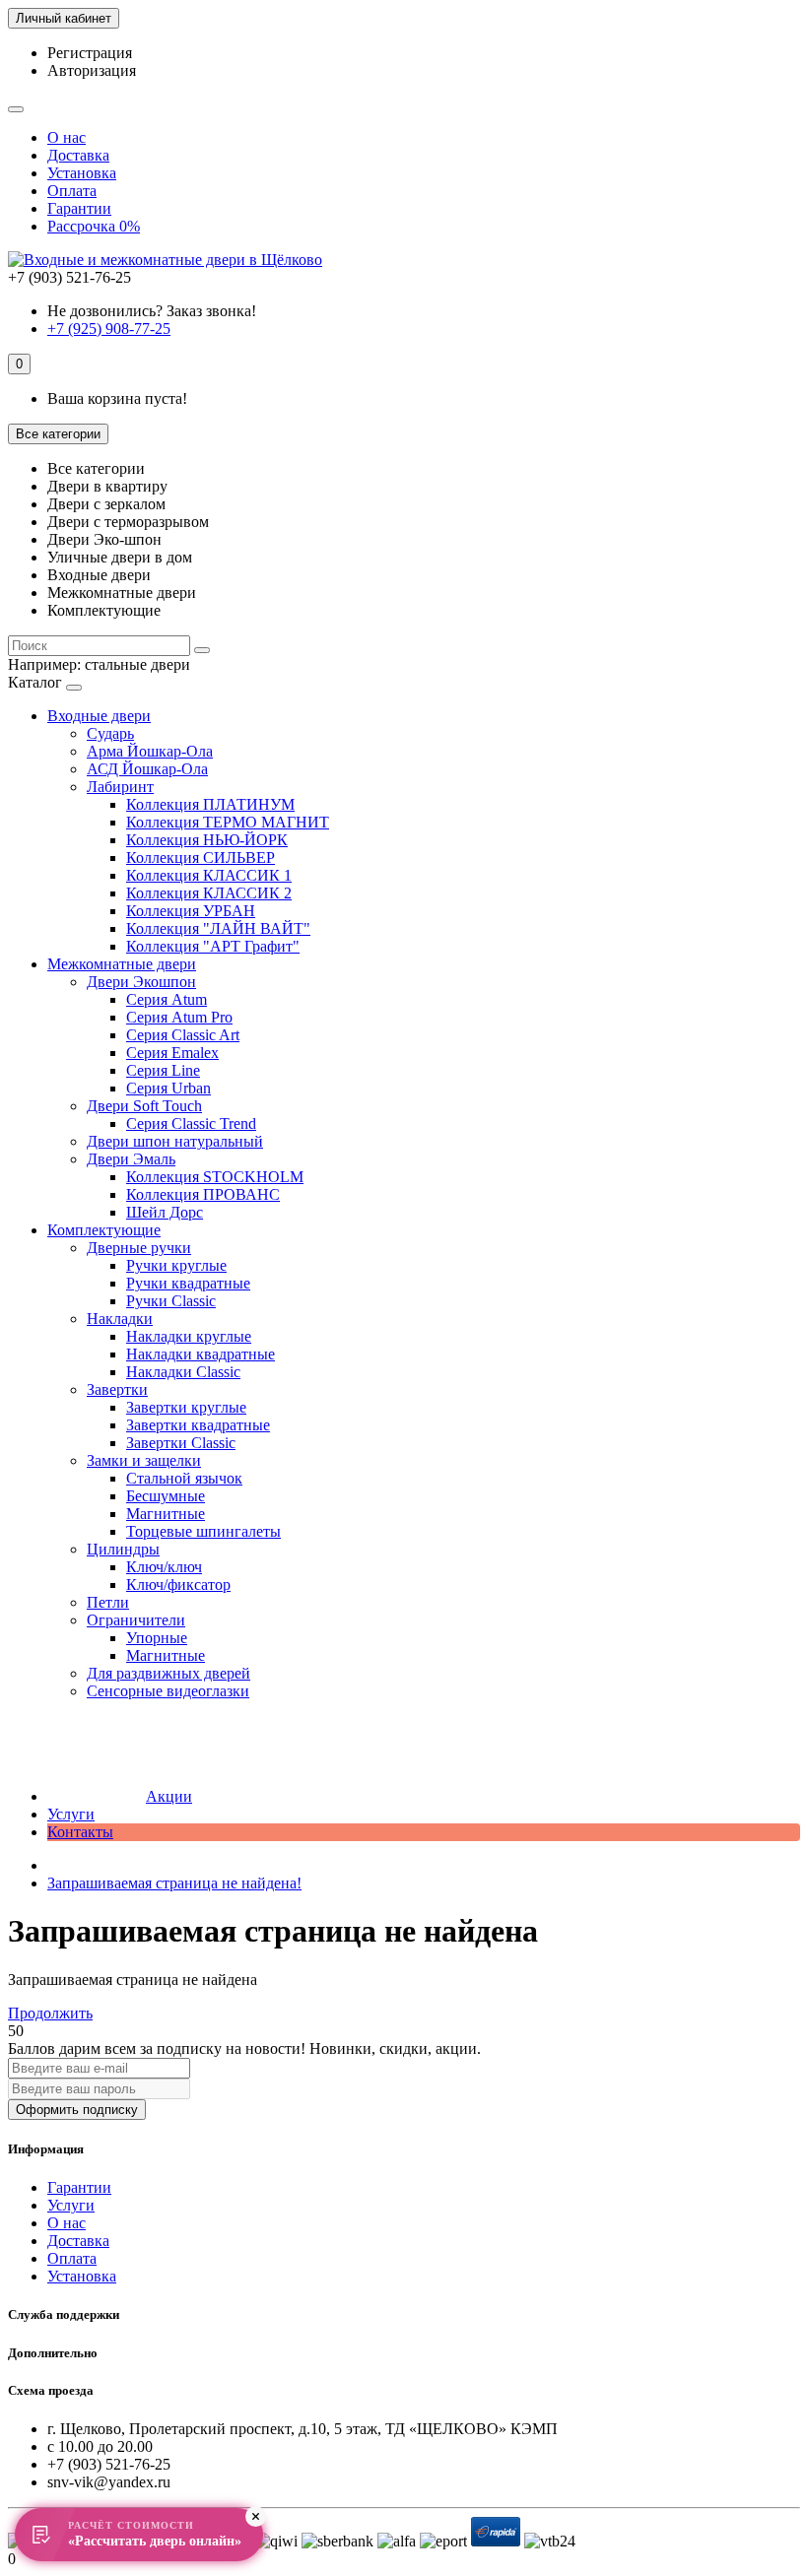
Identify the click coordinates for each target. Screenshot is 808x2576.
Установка (82, 173)
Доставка (78, 155)
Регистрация (90, 53)
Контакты (80, 1832)
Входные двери (99, 716)
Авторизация (92, 70)
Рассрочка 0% (94, 226)
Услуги (71, 1814)
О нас (67, 137)
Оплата (72, 191)
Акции (169, 1796)
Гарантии (79, 208)
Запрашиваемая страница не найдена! (174, 1883)
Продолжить (50, 2013)
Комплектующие (104, 1230)
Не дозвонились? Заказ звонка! (152, 311)
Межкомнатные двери (122, 964)
